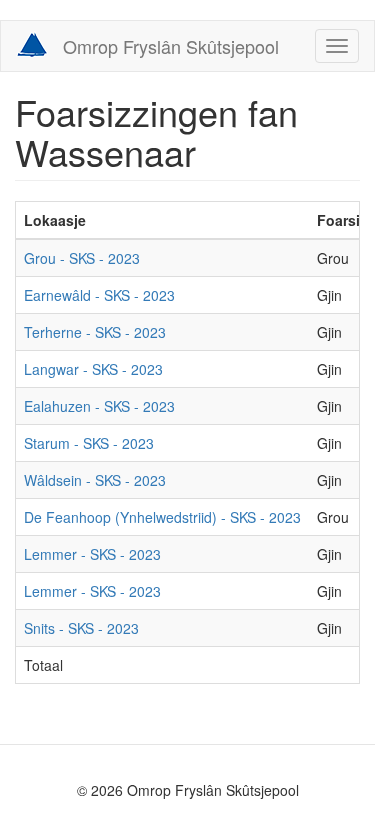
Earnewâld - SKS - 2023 (99, 295)
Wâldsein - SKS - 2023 (95, 480)
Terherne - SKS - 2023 (95, 332)
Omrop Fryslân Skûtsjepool (171, 46)
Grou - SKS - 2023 (82, 258)
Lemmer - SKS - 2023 (92, 554)
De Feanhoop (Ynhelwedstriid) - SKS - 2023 (162, 517)
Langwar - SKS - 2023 (93, 369)
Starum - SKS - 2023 (89, 443)
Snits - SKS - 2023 (81, 628)
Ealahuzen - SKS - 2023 (99, 406)
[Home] (32, 45)
